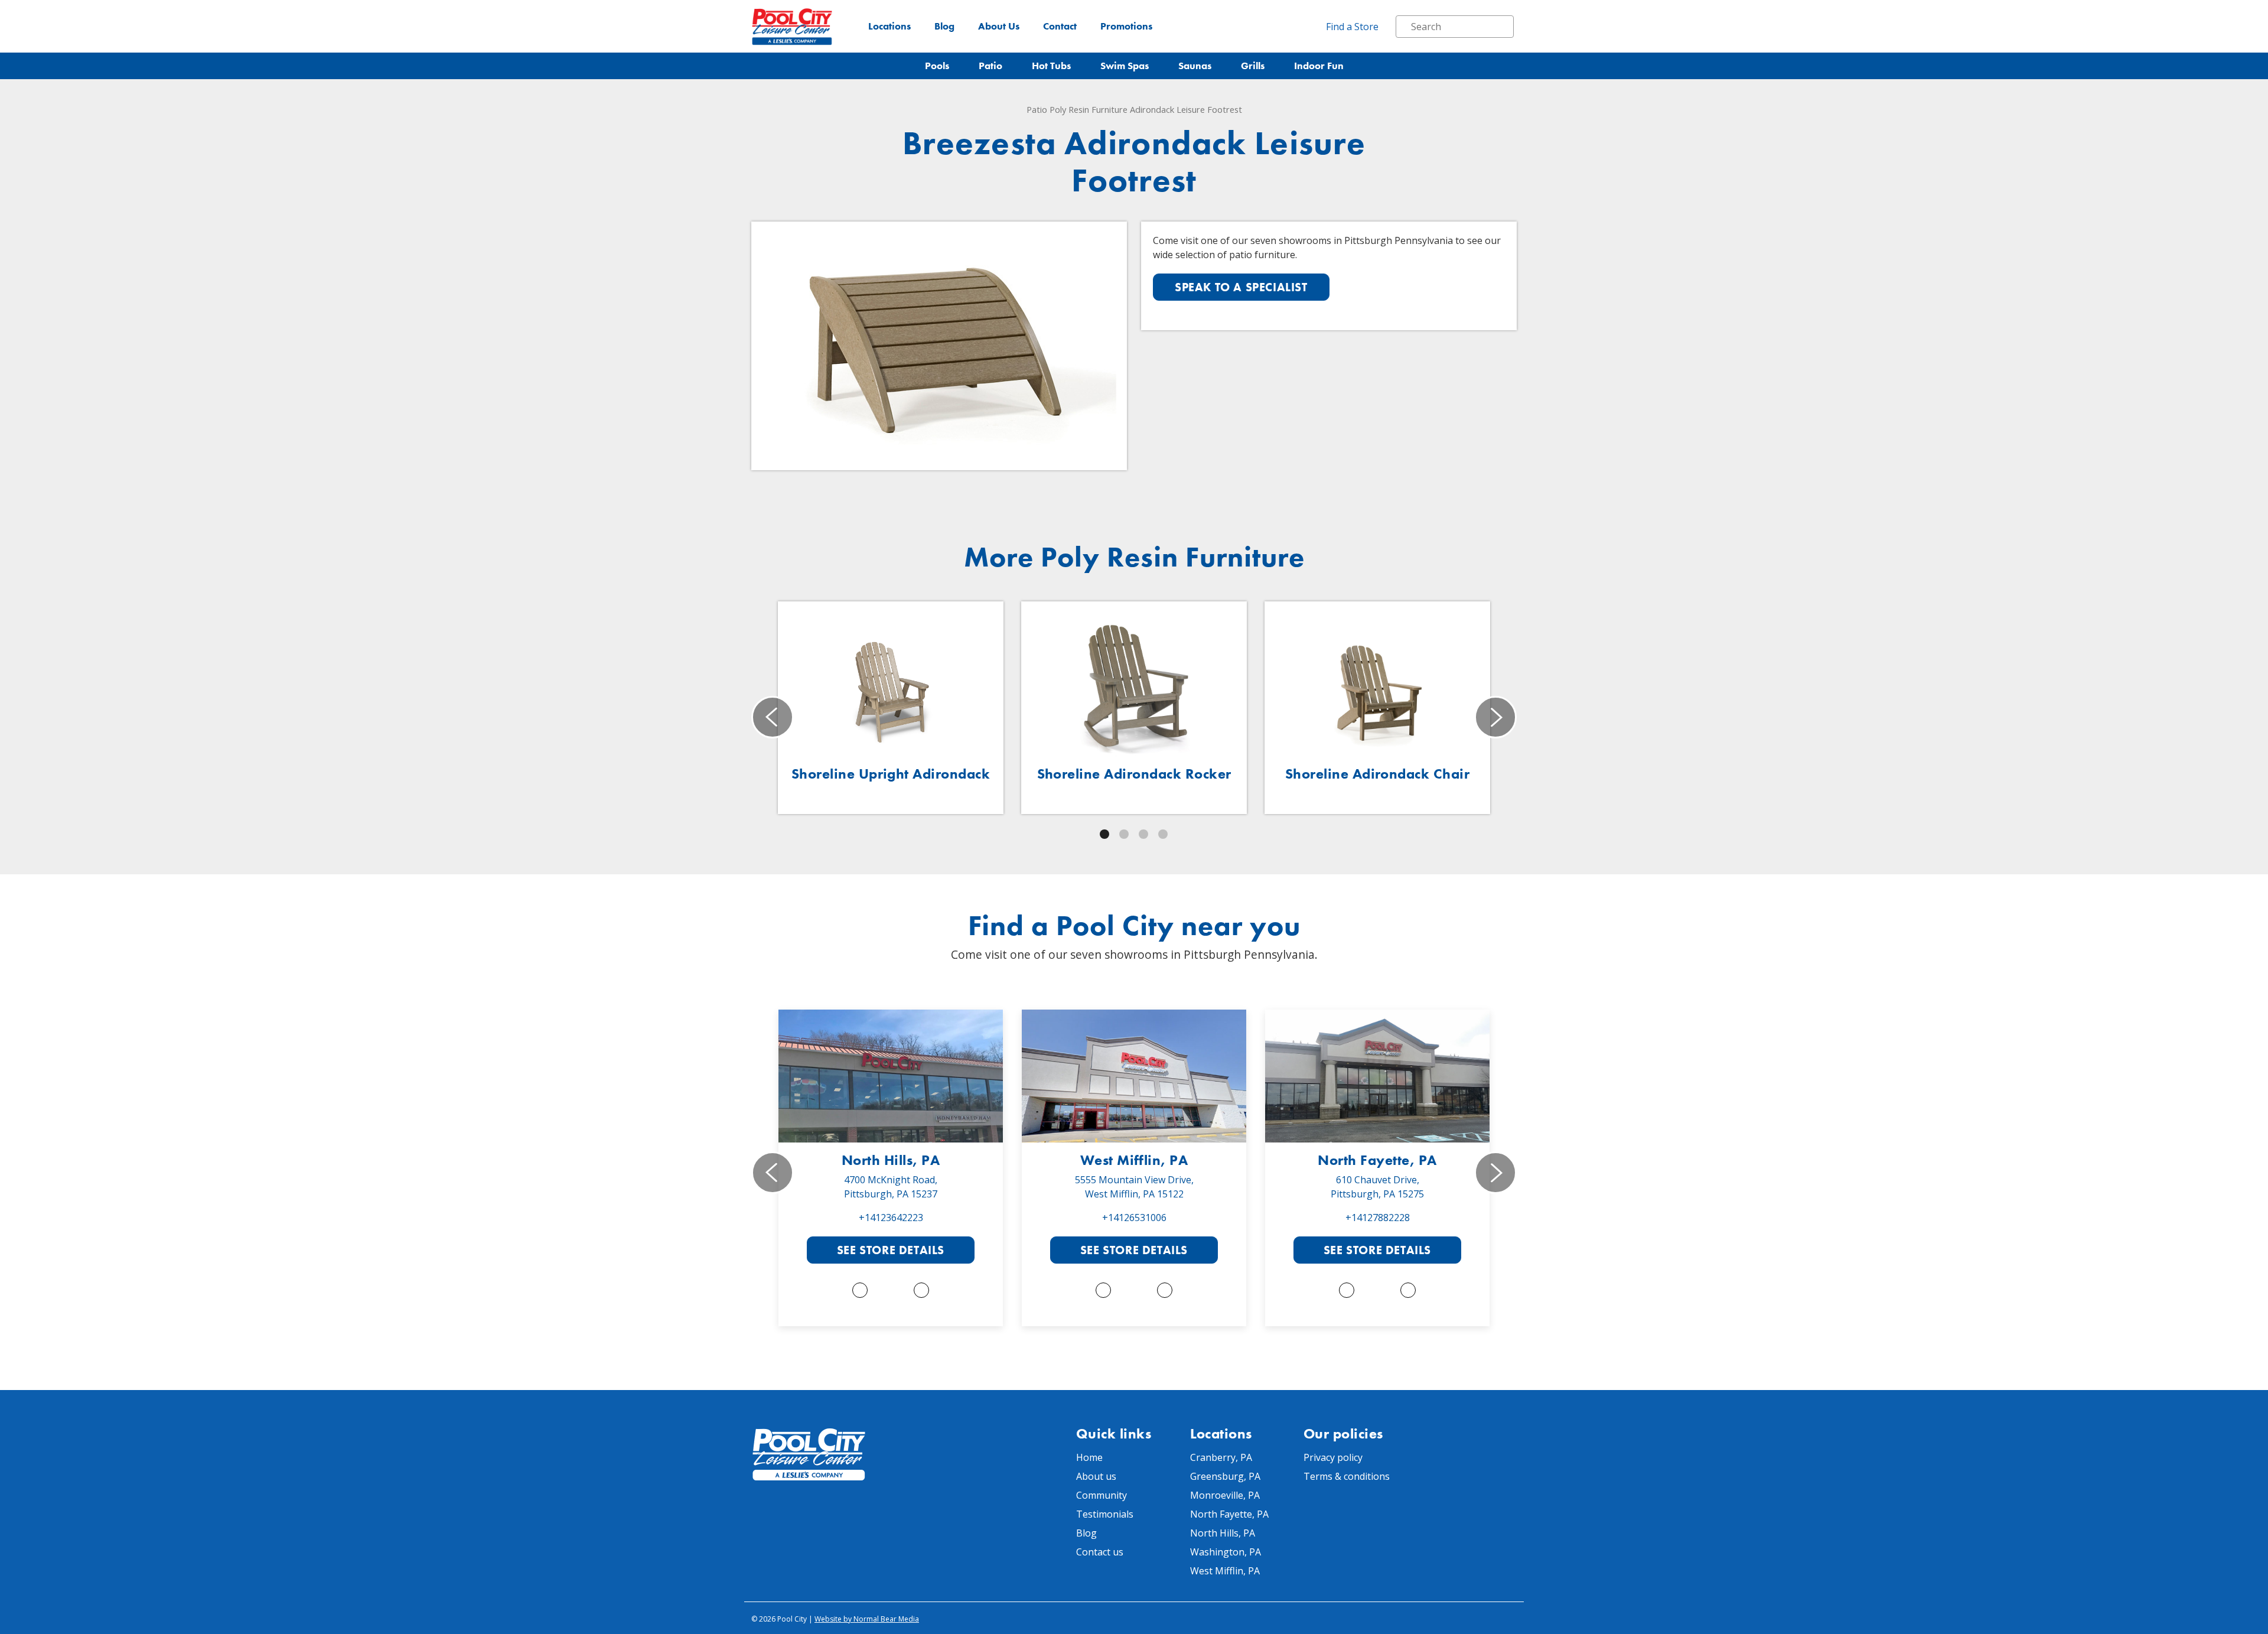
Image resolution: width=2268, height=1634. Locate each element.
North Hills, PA (891, 1160)
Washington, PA (1226, 1552)
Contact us (1100, 1552)
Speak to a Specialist (1241, 287)
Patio (990, 66)
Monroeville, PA (1225, 1495)
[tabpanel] (891, 708)
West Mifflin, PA (1134, 1160)
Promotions (1126, 26)
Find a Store (1352, 27)
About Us (999, 26)
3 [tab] (1143, 834)
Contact (1060, 26)
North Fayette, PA (1377, 1160)
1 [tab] (1104, 834)
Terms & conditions (1347, 1476)
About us (1096, 1476)
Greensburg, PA (1225, 1476)
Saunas (1195, 66)
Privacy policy (1333, 1457)
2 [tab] (1124, 834)
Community (1102, 1495)
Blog (944, 26)
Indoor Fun (1319, 66)
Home (1089, 1457)
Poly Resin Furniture (1089, 109)
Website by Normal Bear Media (867, 1619)
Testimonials (1105, 1514)
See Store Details (891, 1250)
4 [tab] (1163, 834)
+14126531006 (1134, 1218)
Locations (889, 26)
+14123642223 (891, 1218)
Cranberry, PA (1221, 1457)
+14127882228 (1378, 1218)
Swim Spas (1125, 66)
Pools (937, 66)
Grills (1253, 66)
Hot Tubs (1051, 66)
